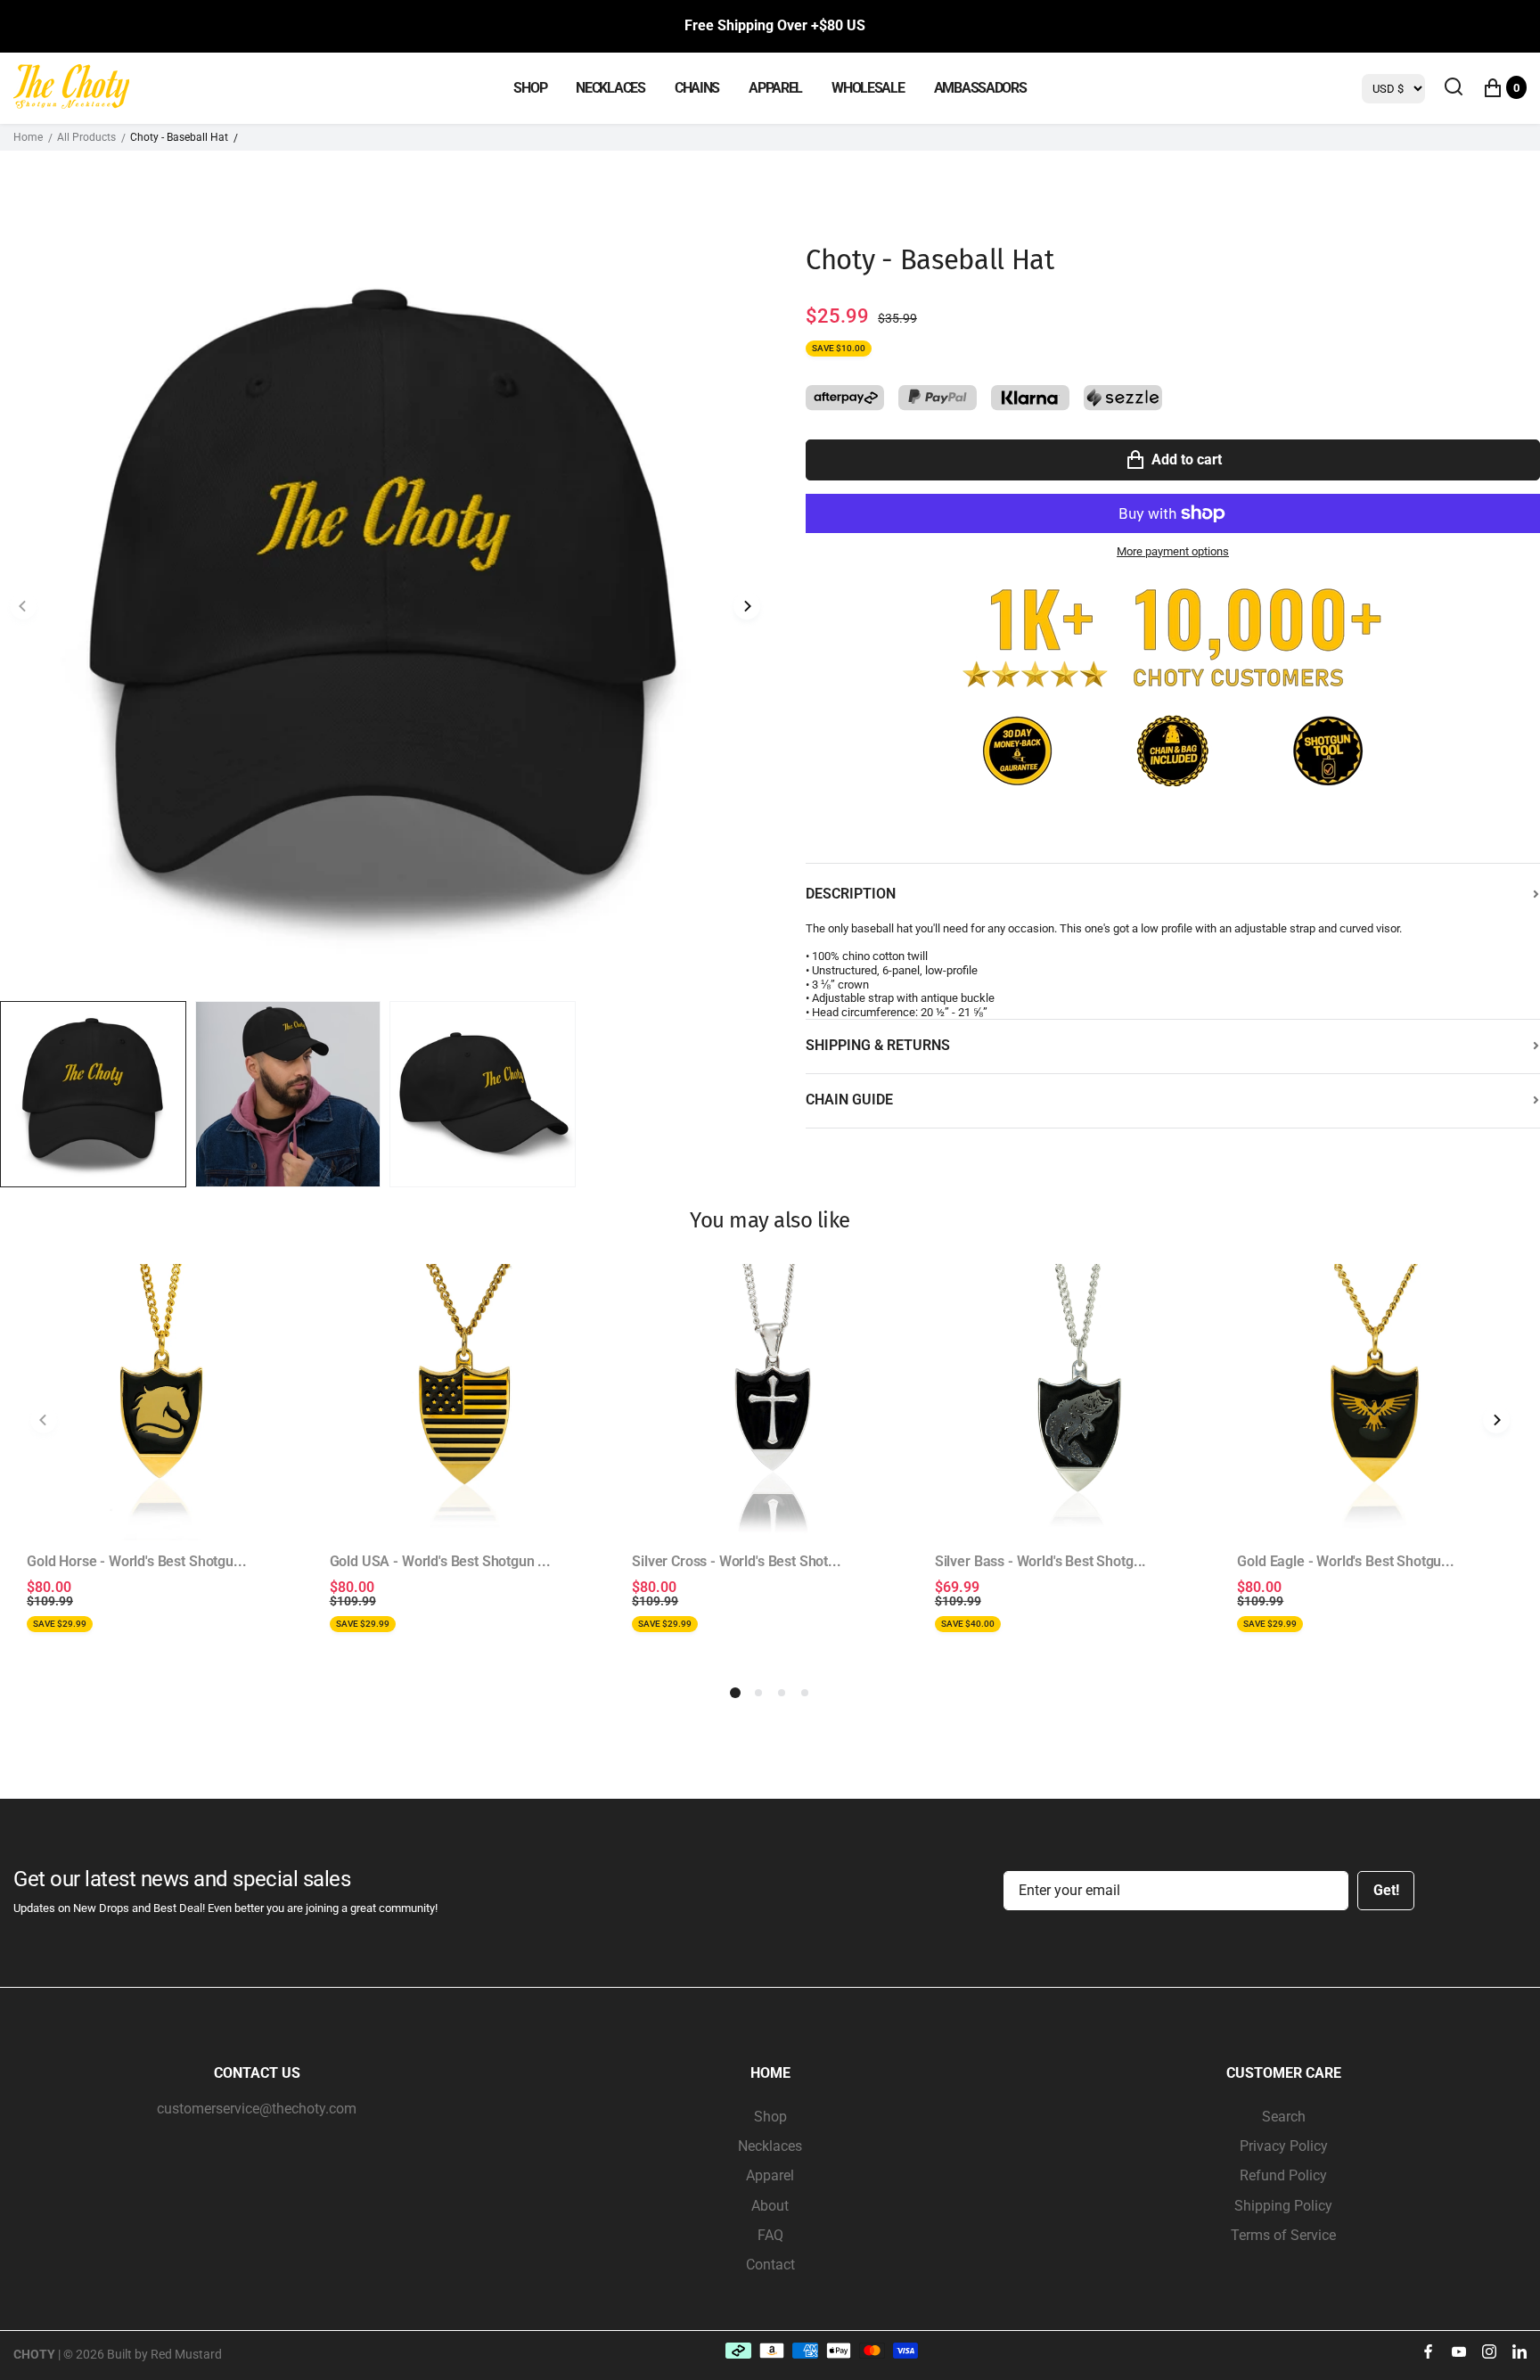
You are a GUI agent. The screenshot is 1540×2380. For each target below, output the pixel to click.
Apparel (770, 2175)
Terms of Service (1283, 2235)
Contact (770, 2265)
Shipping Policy (1283, 2206)
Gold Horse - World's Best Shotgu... (136, 1561)
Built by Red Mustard (164, 2354)
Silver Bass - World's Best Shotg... (1040, 1561)
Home (28, 137)
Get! (1386, 1890)
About (770, 2206)
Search (1284, 2117)
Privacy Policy (1284, 2146)
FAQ (770, 2235)
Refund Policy (1283, 2175)
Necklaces (770, 2146)
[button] (747, 607)
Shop (770, 2117)
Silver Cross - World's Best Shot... (736, 1561)
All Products (86, 137)
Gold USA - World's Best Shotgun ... (440, 1561)
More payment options (1173, 551)
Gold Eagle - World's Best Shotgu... (1345, 1561)
